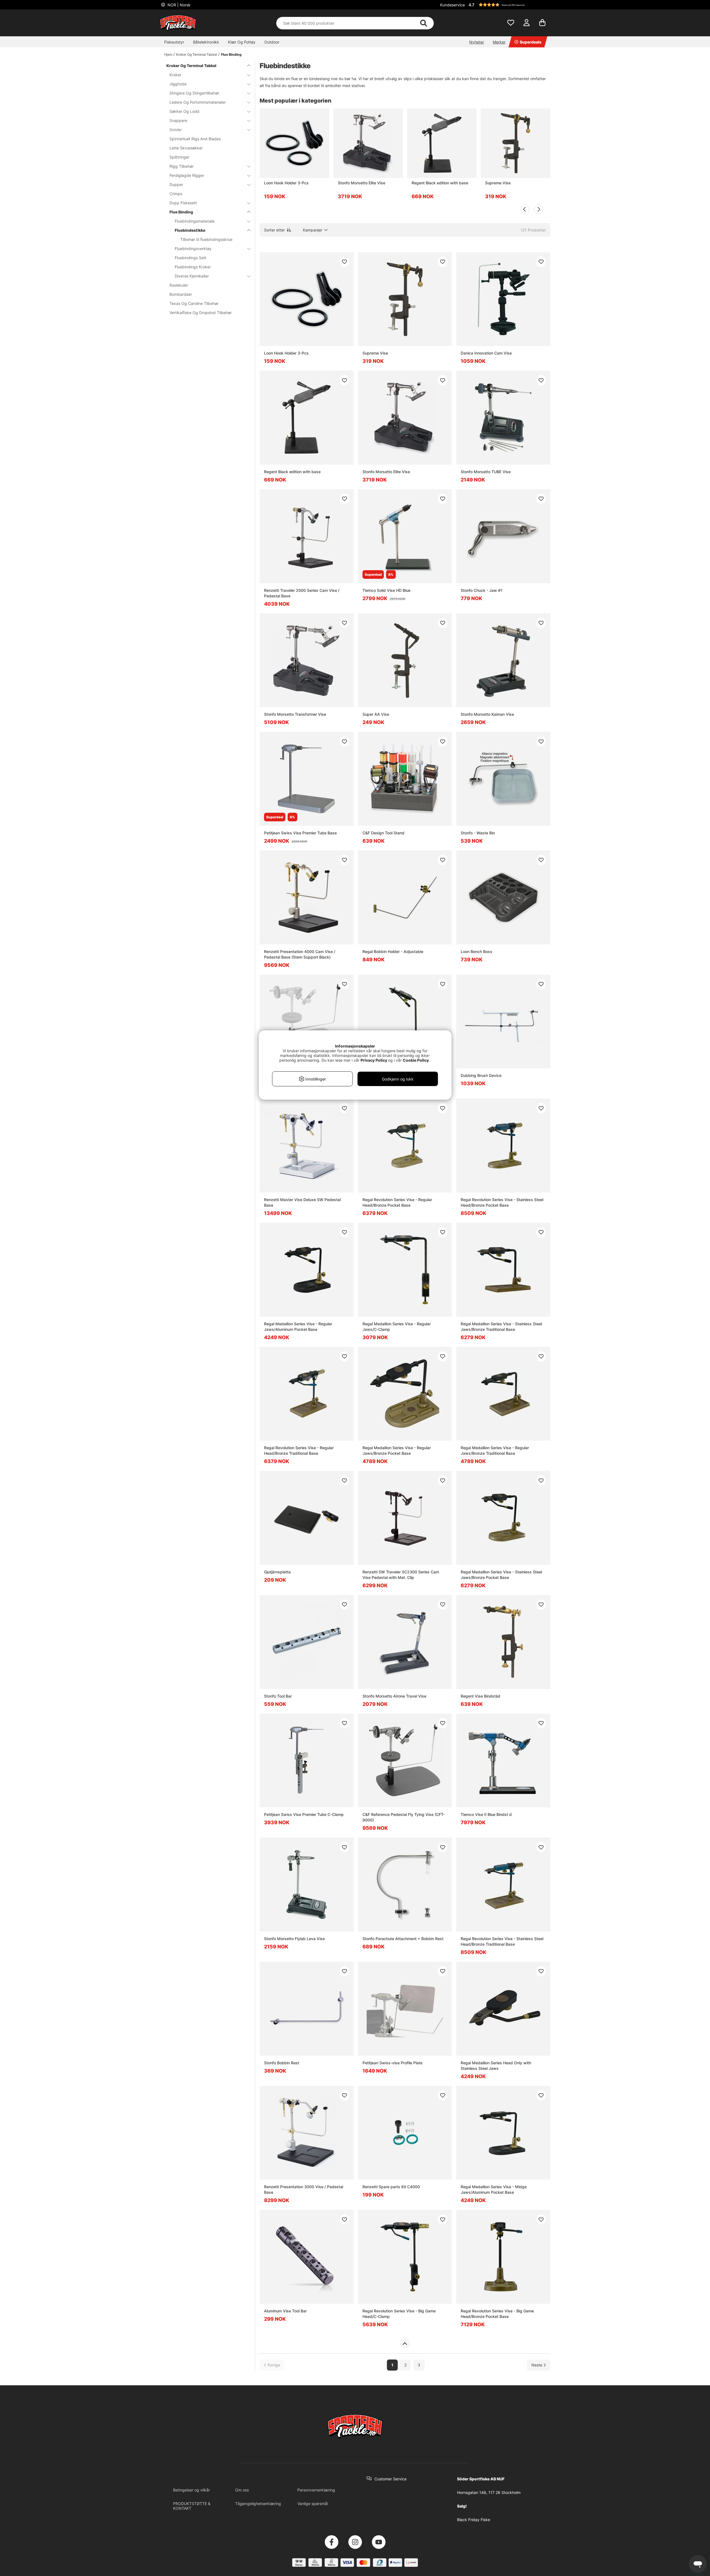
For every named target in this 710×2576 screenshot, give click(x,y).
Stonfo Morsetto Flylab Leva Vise (294, 1939)
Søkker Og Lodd (184, 111)
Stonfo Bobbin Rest (282, 2063)
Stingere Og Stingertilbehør (194, 93)
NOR (178, 5)
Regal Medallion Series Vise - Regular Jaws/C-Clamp (397, 1327)
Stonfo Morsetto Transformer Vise (295, 714)
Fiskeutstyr (174, 42)
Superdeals (531, 42)
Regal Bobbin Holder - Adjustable (393, 951)
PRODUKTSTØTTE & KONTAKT (192, 2506)
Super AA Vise (376, 714)
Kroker (175, 75)
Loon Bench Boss (476, 951)
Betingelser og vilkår (192, 2490)
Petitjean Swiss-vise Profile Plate (392, 2063)
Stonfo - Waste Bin (478, 833)
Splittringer (179, 157)
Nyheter (477, 42)
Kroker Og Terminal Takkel (197, 54)
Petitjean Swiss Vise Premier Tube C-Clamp (304, 1814)
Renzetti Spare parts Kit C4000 (391, 2187)
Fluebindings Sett (191, 258)
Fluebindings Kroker (193, 267)
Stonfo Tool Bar (278, 1696)
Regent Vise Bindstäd (480, 1696)
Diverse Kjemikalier (192, 276)
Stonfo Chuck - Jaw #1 (482, 590)
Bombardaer (181, 294)
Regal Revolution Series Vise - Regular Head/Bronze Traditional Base (299, 1450)
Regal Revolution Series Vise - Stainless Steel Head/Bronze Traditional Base (502, 1941)
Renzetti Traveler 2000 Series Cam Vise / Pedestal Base (302, 593)
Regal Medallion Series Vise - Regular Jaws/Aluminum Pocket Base (298, 1327)
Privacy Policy (374, 1060)
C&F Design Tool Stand (383, 833)
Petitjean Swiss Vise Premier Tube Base (300, 833)
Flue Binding (231, 54)
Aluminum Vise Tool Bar (285, 2311)
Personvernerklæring (316, 2490)
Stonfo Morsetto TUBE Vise (486, 472)
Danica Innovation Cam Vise (486, 353)
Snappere (178, 120)
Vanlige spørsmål (313, 2504)
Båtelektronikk (206, 42)
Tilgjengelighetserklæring (258, 2504)
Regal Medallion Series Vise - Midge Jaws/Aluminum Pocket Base (494, 2189)
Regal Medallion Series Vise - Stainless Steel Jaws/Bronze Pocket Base (501, 1575)
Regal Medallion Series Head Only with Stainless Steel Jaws (496, 2066)
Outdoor (272, 42)
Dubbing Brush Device (481, 1075)
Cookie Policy (416, 1060)
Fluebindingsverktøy (193, 249)
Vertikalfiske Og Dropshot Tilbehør (201, 313)
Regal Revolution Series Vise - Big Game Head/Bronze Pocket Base (497, 2314)
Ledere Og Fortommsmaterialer (198, 102)
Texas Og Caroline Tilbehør (194, 303)
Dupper (176, 184)
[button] (509, 5)
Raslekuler (179, 285)
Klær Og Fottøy (242, 42)
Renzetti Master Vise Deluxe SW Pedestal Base (302, 1202)
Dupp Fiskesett (183, 203)
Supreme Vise (498, 183)
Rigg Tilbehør (182, 166)
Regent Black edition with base (440, 183)
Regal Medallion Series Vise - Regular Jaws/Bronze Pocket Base (397, 1450)
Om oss (242, 2490)
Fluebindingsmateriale (195, 221)
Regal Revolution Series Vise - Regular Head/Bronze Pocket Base (397, 1202)
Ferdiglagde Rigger (187, 175)
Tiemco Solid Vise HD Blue (386, 590)
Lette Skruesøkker (186, 148)
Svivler (176, 130)
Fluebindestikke (190, 230)
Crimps (176, 194)
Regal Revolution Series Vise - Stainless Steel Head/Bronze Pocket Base (502, 1202)
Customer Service (390, 2479)
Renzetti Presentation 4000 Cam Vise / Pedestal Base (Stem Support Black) (300, 954)
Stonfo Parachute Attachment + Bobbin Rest (403, 1939)
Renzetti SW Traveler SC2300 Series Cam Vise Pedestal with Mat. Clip (401, 1575)
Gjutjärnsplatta (277, 1572)
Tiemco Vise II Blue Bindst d (486, 1814)
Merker (499, 42)
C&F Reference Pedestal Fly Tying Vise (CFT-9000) (404, 1817)
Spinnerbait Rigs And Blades (195, 139)
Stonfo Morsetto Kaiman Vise (487, 714)
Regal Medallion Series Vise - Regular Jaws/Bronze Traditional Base (495, 1450)
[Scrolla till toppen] (405, 2344)
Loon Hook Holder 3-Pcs (286, 183)
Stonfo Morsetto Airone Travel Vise (394, 1696)
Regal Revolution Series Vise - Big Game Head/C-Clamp (399, 2314)
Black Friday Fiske (474, 2520)
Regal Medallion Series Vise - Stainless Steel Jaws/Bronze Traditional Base (501, 1327)
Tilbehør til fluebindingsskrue (206, 239)
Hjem (168, 54)
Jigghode (178, 84)
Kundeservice (452, 5)
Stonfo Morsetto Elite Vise (362, 183)
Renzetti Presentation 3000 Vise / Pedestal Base (304, 2189)
